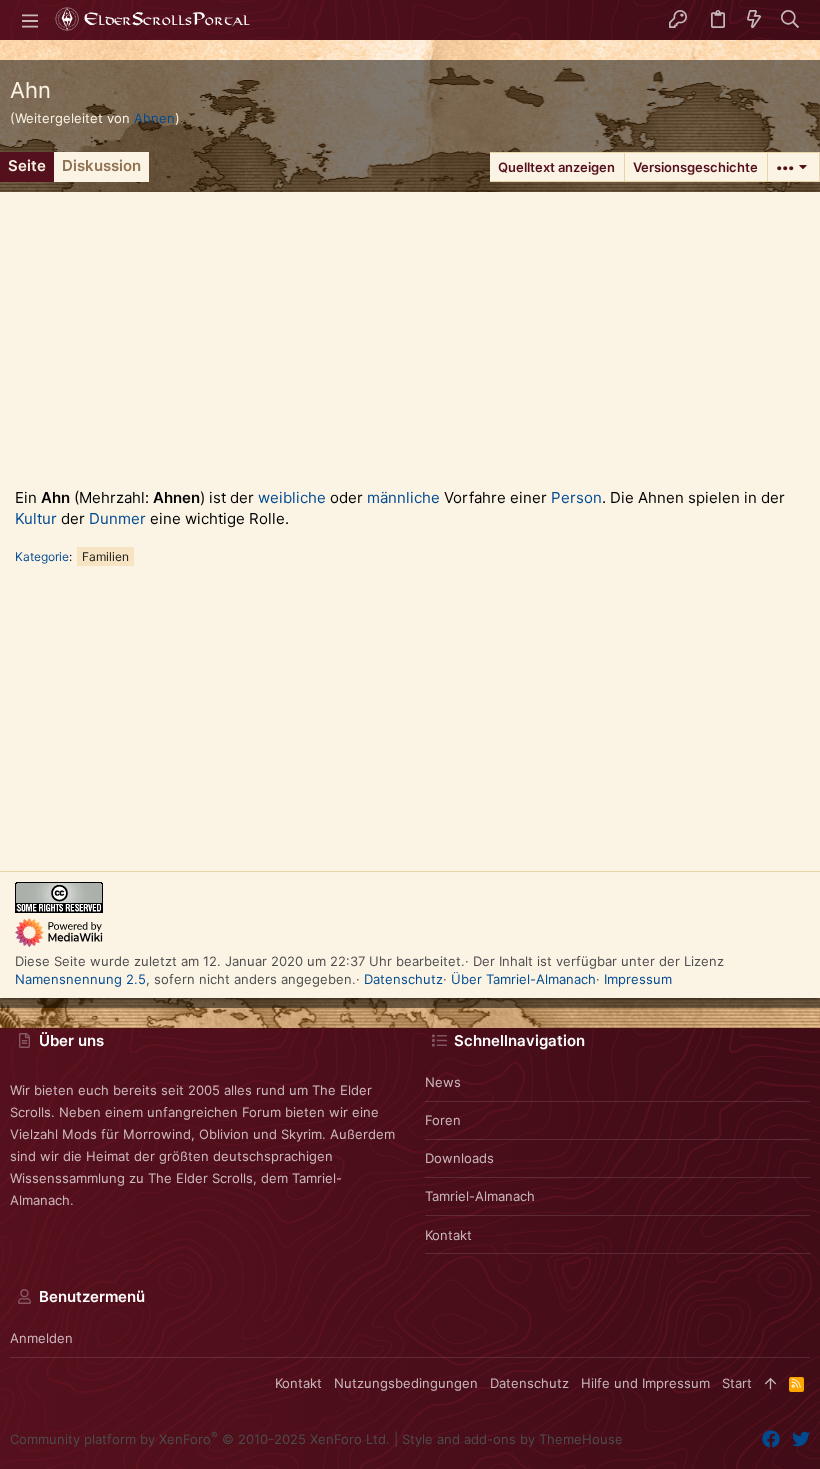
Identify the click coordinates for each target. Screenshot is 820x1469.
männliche (403, 497)
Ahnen (154, 118)
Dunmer (117, 518)
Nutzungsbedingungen (406, 1383)
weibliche (292, 497)
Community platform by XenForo (200, 1439)
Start (737, 1383)
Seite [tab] (27, 165)
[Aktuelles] (754, 20)
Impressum (638, 979)
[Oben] (770, 1383)
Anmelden (41, 1338)
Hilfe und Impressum (645, 1383)
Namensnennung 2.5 (80, 979)
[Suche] (790, 20)
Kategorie (42, 556)
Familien (105, 556)
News (443, 1082)
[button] (30, 20)
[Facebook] (771, 1439)
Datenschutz (403, 979)
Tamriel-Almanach (480, 1196)
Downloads (459, 1158)
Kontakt (448, 1235)
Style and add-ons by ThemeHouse (512, 1439)
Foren (443, 1120)
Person (576, 497)
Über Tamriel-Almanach (523, 979)
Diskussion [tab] (101, 165)
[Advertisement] (410, 332)
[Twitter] (801, 1439)
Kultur (36, 518)
